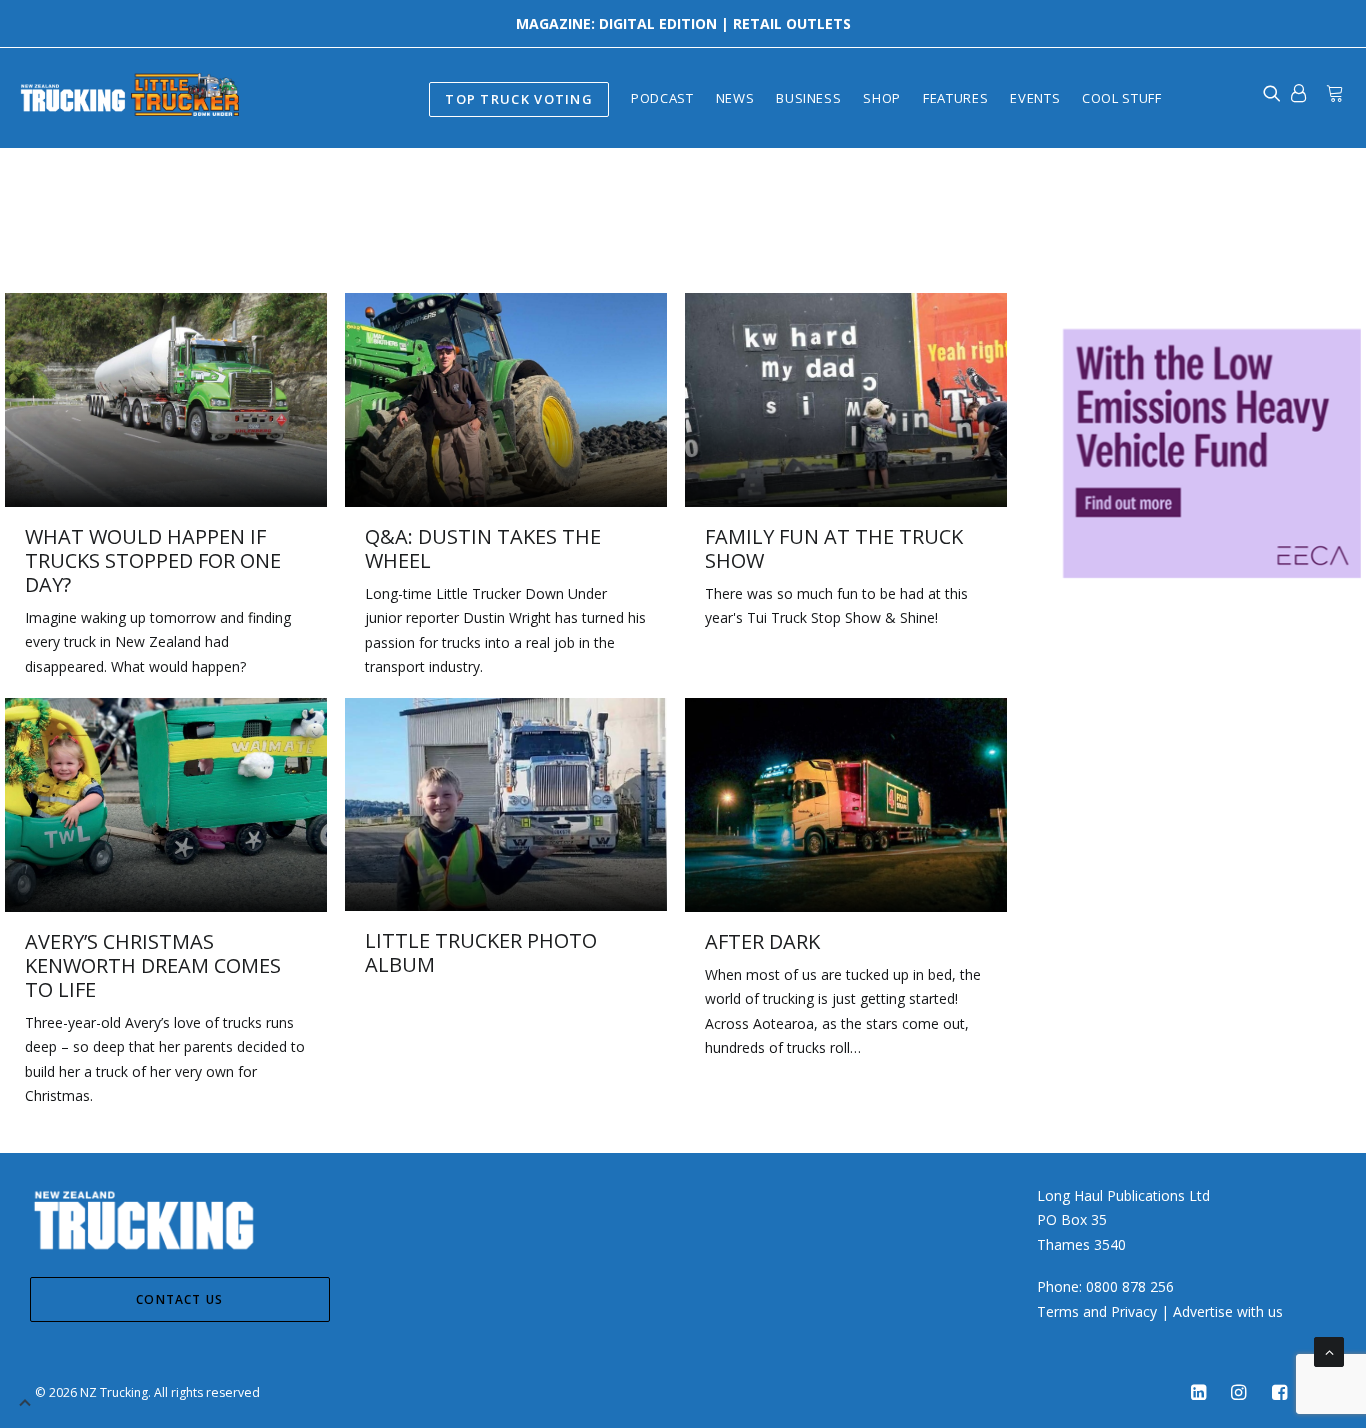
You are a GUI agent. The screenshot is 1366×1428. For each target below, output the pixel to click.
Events (1035, 98)
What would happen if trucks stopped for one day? (153, 560)
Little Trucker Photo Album (481, 952)
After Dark (762, 941)
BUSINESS (808, 98)
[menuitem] (519, 98)
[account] (1299, 93)
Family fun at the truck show (834, 548)
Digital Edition (658, 23)
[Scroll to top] (1329, 1350)
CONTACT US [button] (179, 1299)
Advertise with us (1228, 1311)
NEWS (735, 98)
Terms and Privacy (1097, 1311)
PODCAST (662, 98)
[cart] (1330, 93)
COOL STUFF (1122, 98)
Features (955, 98)
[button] (166, 400)
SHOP (882, 98)
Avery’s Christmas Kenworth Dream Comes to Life (153, 965)
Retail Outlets (792, 23)
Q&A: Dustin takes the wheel (483, 548)
